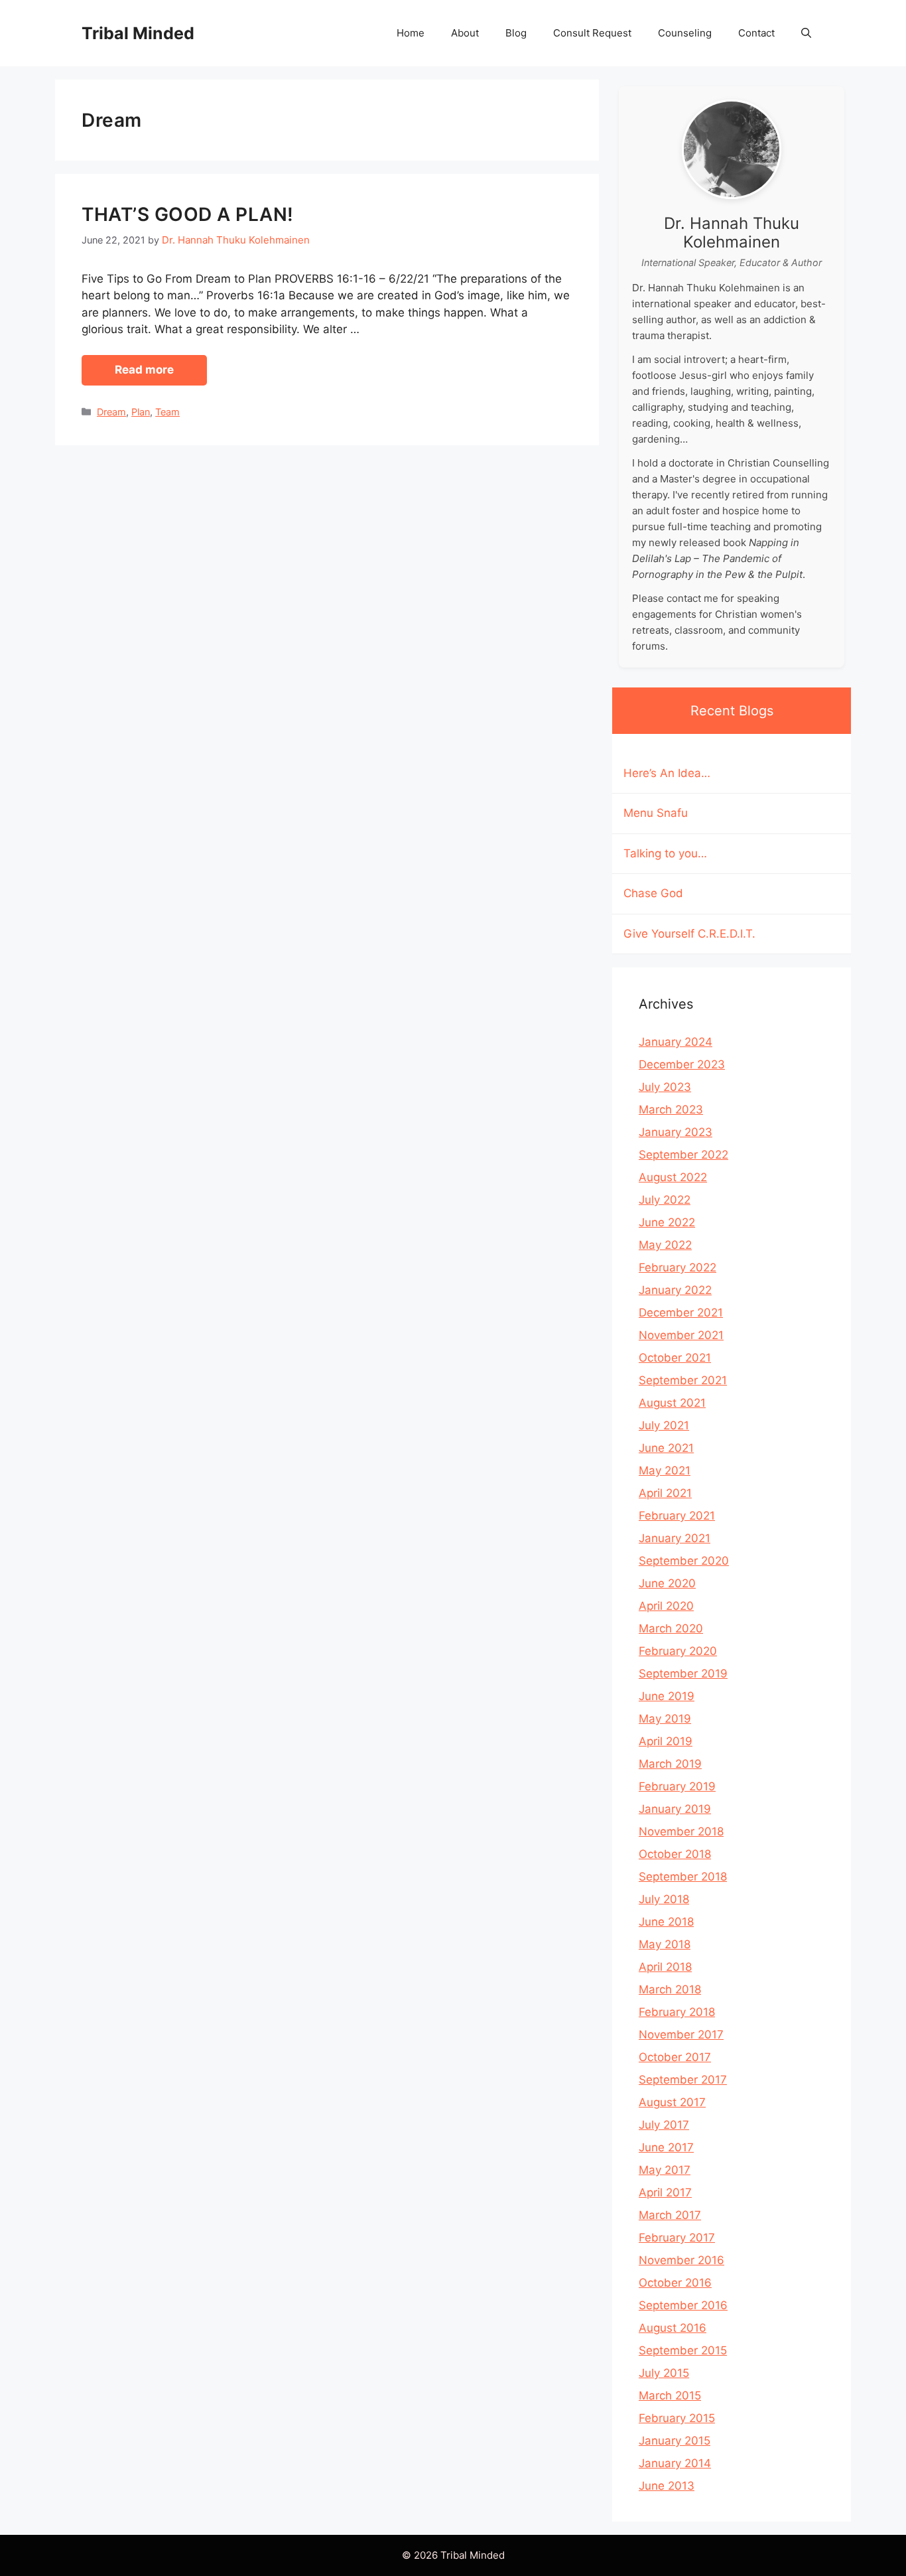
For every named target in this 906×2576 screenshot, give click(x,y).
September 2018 (683, 1877)
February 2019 (677, 1786)
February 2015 (677, 2418)
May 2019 (665, 1719)
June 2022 (667, 1222)
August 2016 (673, 2328)
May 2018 (665, 1944)
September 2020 (684, 1561)
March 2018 (670, 1989)
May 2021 (665, 1470)
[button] (806, 33)
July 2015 (664, 2373)
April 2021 (665, 1493)
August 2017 (672, 2102)
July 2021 (664, 1425)
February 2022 (678, 1267)
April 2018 (665, 1967)
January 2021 (675, 1538)
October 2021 (675, 1358)
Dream (111, 412)
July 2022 (665, 1200)
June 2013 (667, 2486)
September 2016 (683, 2305)
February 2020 (678, 1651)
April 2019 (666, 1741)
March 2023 (671, 1109)
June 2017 (666, 2147)
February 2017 (677, 2238)
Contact (756, 33)
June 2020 (667, 1583)
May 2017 (665, 2170)
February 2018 (677, 2012)
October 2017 (675, 2057)
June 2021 (666, 1448)
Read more (144, 370)
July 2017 (664, 2125)
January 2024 (676, 1042)
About (465, 33)
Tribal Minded (138, 33)
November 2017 (681, 2035)
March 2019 (670, 1764)
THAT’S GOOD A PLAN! (188, 214)
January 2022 (675, 1290)
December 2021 (681, 1313)
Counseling (685, 33)
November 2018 (681, 1831)
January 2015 (675, 2441)
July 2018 (664, 1899)
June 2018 (666, 1922)
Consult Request (592, 33)
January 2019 (675, 1809)
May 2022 (665, 1245)
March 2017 (670, 2215)
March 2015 (670, 2396)
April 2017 (665, 2192)
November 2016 (681, 2260)
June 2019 (667, 1696)
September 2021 (683, 1380)
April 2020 (666, 1606)
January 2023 (676, 1132)
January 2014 (675, 2463)
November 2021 (681, 1335)
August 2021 (672, 1403)
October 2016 (675, 2283)
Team (167, 412)
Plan (141, 412)
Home (411, 33)
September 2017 (683, 2080)
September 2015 (683, 2350)
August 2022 (673, 1177)
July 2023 (665, 1087)
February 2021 (677, 1516)
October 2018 (675, 1854)
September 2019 (683, 1674)
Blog (516, 33)
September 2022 (683, 1155)
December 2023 (682, 1064)
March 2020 (671, 1628)
